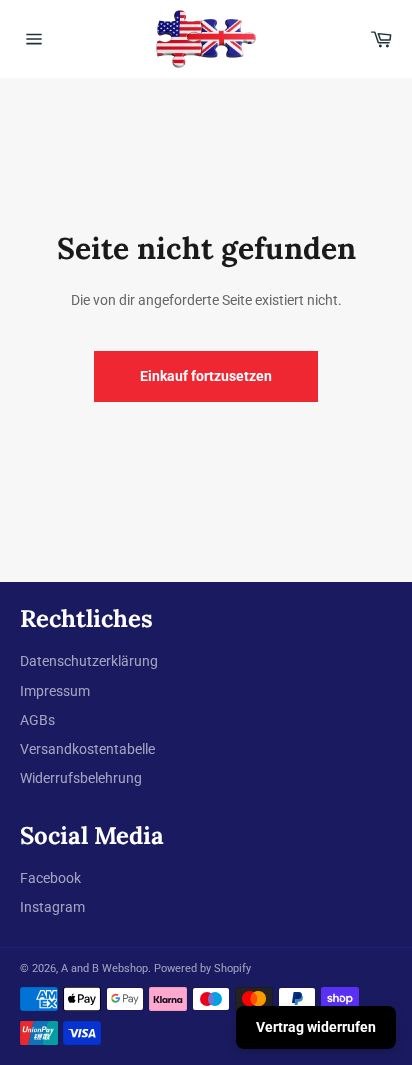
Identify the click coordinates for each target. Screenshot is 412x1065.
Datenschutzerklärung (89, 661)
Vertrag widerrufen (316, 1027)
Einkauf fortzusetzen (206, 376)
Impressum (55, 691)
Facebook (50, 878)
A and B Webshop (104, 968)
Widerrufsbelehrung (81, 778)
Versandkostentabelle (87, 749)
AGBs (37, 720)
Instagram (52, 907)
